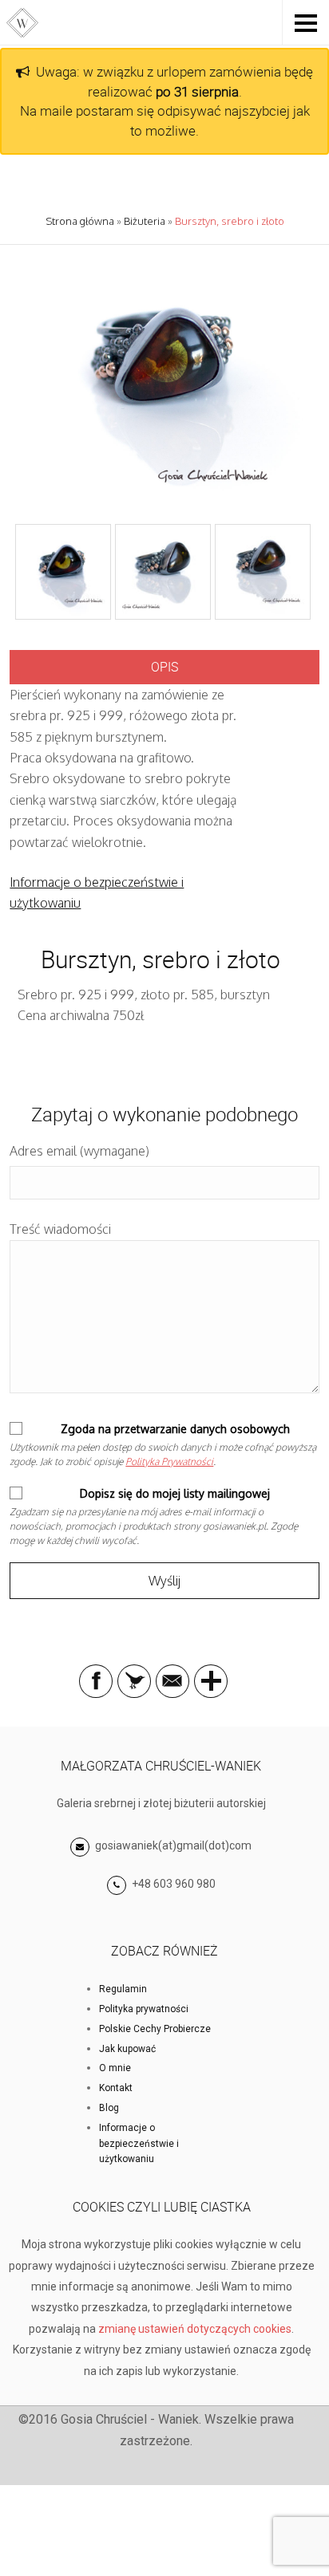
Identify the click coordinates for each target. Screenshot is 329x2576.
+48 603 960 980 (174, 1884)
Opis (164, 667)
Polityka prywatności (144, 2009)
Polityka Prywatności (169, 1461)
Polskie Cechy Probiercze (155, 2029)
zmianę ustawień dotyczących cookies (195, 2329)
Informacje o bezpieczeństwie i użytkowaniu (139, 2144)
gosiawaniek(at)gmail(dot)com (172, 1845)
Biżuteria (145, 221)
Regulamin (123, 1989)
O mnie (115, 2068)
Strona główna (80, 221)
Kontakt (116, 2088)
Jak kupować (127, 2049)
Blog (109, 2108)
